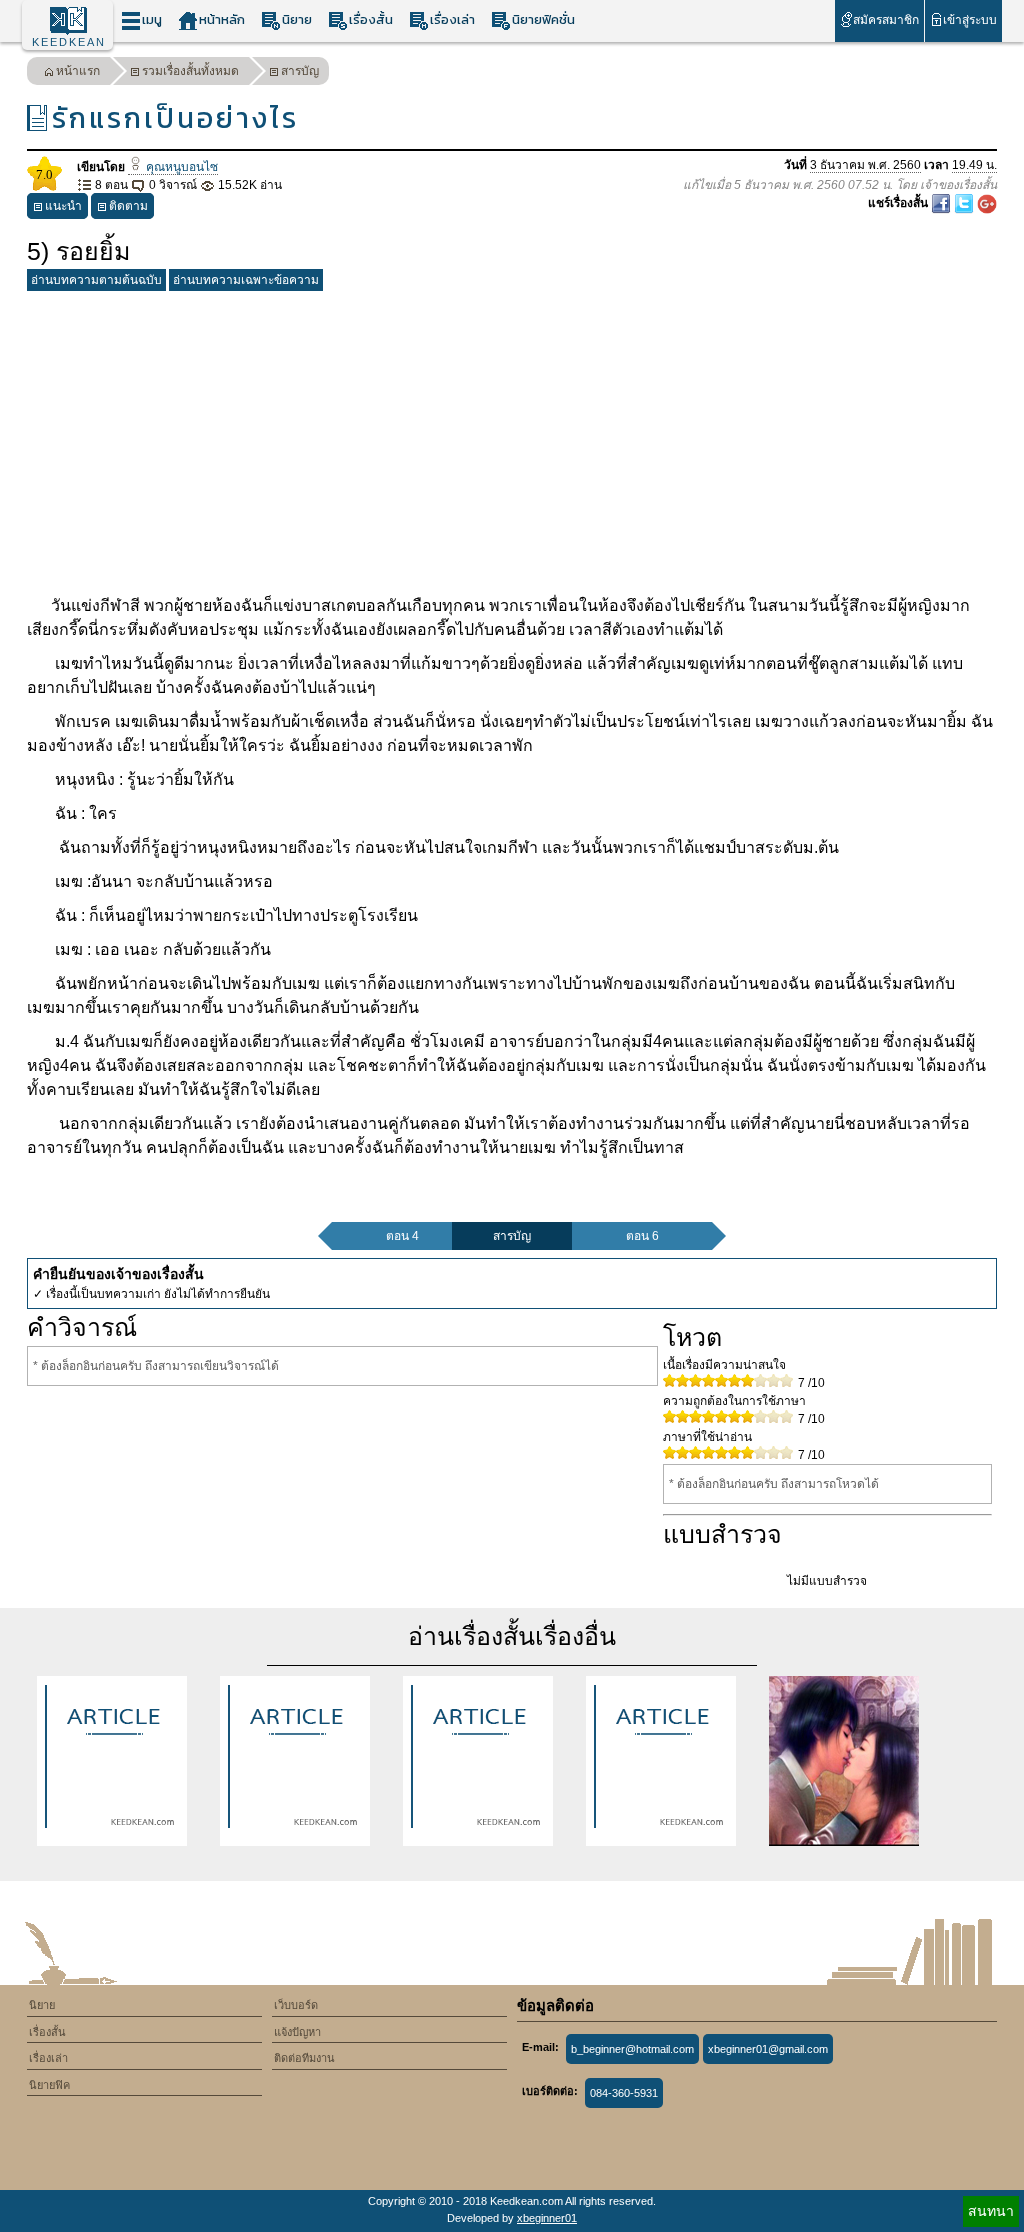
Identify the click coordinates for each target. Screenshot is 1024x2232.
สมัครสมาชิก (886, 20)
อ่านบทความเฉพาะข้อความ (246, 280)
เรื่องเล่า (452, 19)
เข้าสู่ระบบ (970, 20)
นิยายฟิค (49, 2085)
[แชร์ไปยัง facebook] (942, 203)
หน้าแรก (78, 71)
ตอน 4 (402, 1236)
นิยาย (297, 19)
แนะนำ (63, 206)
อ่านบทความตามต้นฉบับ (96, 280)
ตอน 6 (642, 1236)
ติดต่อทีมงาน (304, 2058)
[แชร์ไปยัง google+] (987, 203)
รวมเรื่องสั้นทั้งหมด (190, 71)
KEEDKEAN (69, 42)
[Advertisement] (512, 439)
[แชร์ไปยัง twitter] (965, 203)
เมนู (152, 19)
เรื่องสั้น (371, 19)
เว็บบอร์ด (296, 2005)
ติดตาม (128, 206)
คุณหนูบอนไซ (180, 167)
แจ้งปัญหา (297, 2032)
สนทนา (991, 2211)
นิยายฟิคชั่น (543, 19)
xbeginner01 (547, 2218)
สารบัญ (300, 71)
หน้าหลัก (222, 19)
